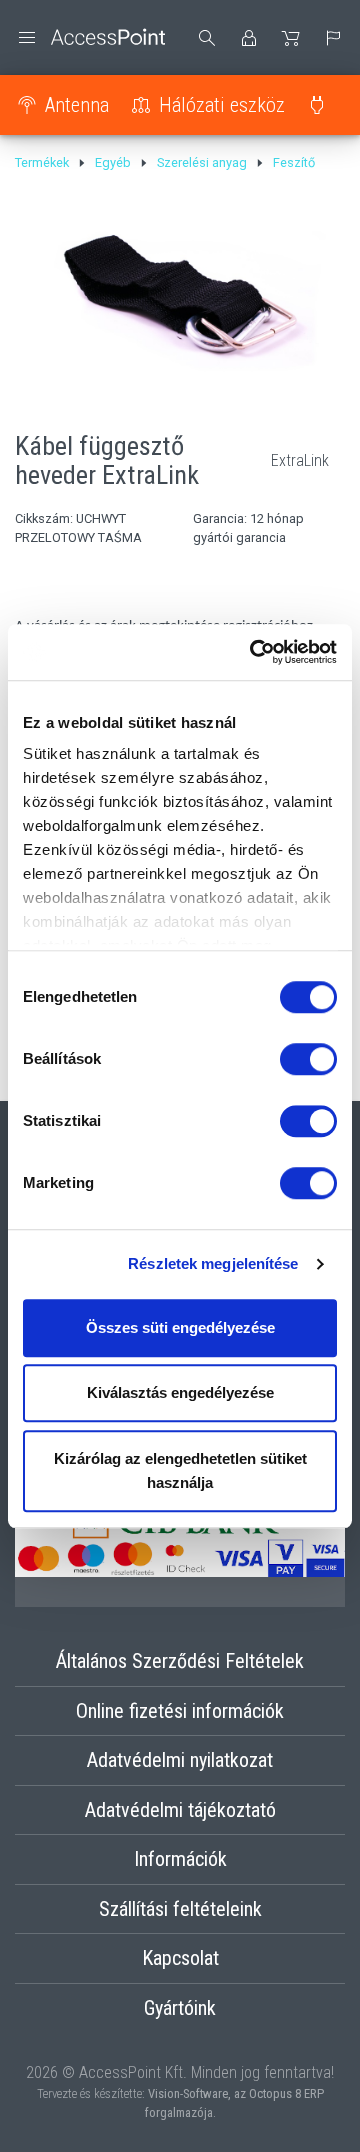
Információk (180, 1859)
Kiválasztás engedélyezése (180, 1392)
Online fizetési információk (180, 1711)
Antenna (77, 105)
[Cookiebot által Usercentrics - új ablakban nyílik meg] (254, 652)
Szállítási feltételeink (180, 1909)
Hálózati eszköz (222, 105)
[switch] (308, 1059)
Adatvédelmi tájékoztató (180, 1810)
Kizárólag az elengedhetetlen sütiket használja (180, 1470)
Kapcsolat (180, 1958)
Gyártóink (180, 2008)
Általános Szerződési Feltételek (180, 1661)
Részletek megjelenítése (213, 1263)
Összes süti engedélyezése (180, 1327)
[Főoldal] (90, 37)
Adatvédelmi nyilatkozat (180, 1760)
